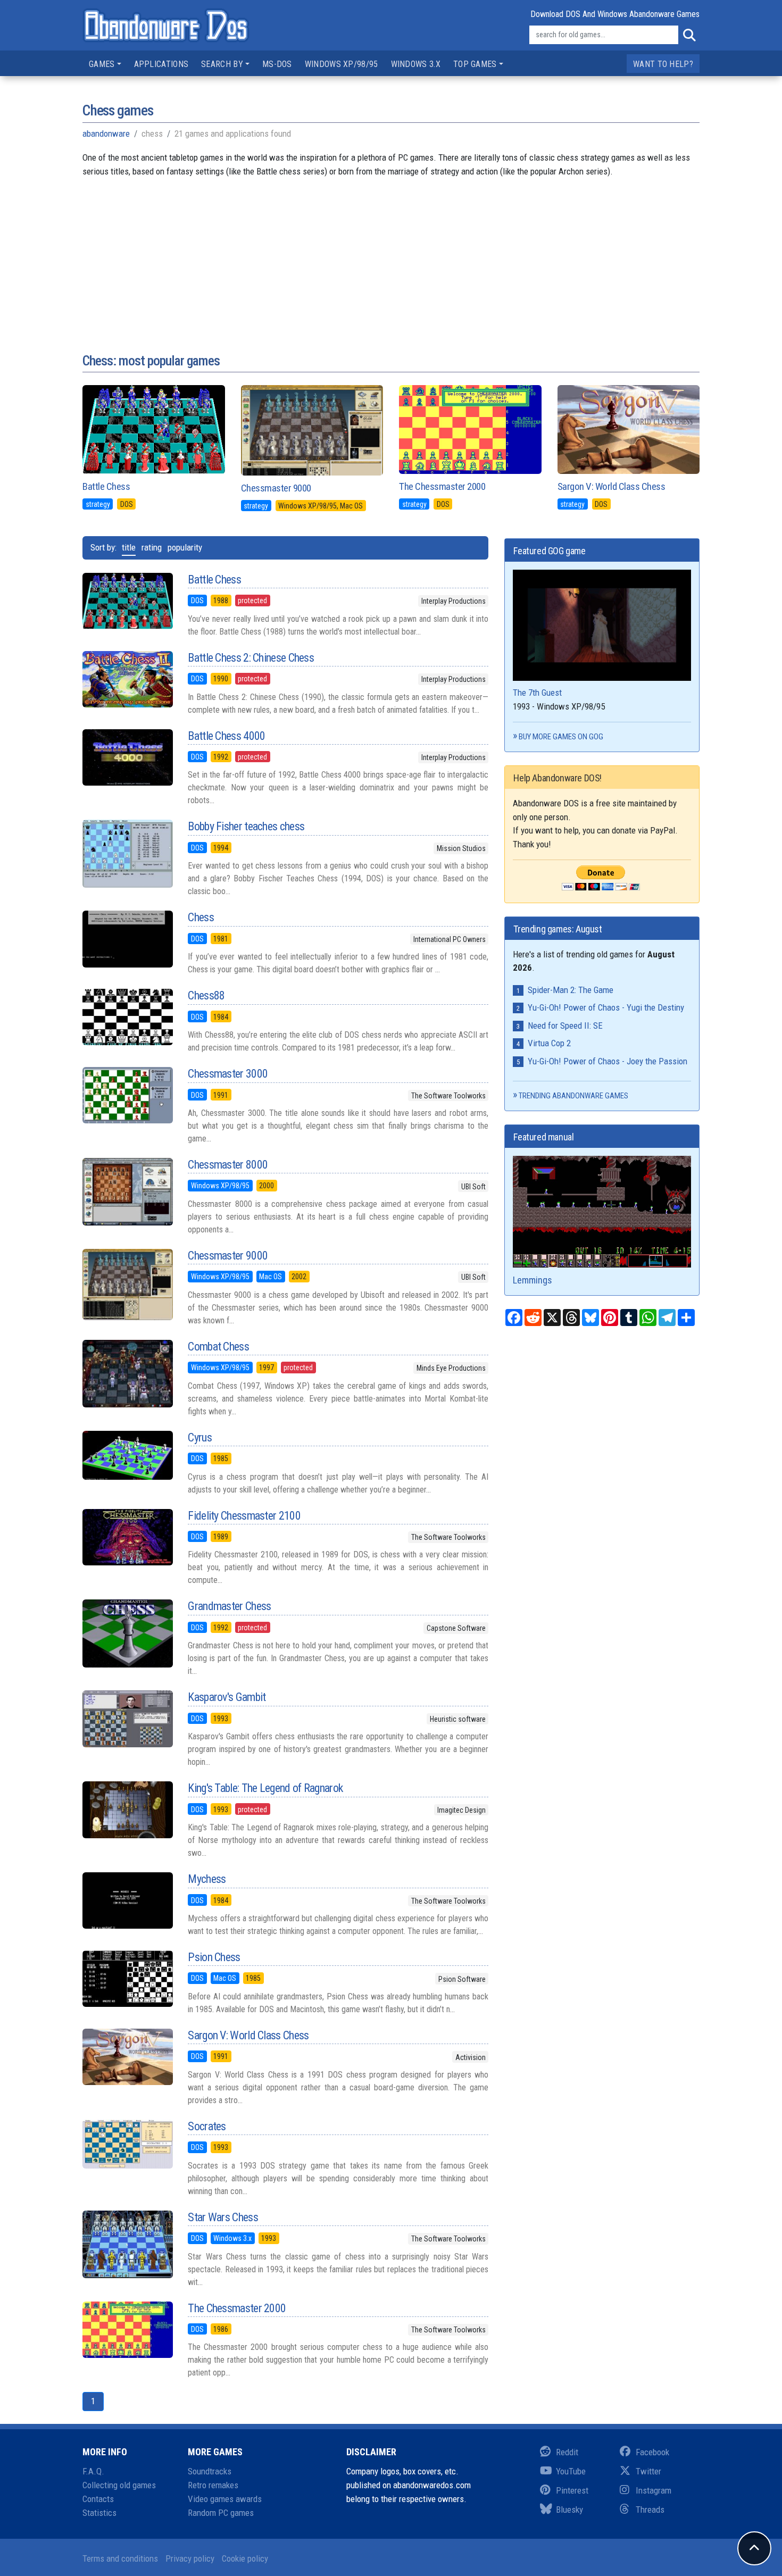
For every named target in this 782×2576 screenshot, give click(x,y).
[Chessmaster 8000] (127, 1192)
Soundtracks (210, 2471)
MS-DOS (277, 64)
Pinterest (572, 2490)
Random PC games (221, 2513)
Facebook (652, 2452)
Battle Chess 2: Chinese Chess (251, 658)
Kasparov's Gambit (227, 1697)
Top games (475, 64)
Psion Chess (214, 1957)
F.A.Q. (93, 2471)
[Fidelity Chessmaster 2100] (127, 1537)
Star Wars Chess (223, 2217)
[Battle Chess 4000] (127, 757)
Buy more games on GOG (561, 737)
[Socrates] (127, 2144)
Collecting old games (119, 2485)
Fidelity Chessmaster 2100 (244, 1516)
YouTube (571, 2471)
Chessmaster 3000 (228, 1074)
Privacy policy (190, 2558)
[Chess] (127, 939)
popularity (185, 547)
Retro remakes (213, 2485)
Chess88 (206, 995)
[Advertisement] (391, 253)
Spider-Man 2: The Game (571, 990)
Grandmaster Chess (229, 1606)
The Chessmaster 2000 (442, 486)
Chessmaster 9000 (276, 488)
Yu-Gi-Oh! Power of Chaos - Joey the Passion (608, 1061)
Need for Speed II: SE (565, 1026)
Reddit (567, 2452)
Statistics (99, 2513)
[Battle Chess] (127, 601)
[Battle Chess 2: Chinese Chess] (127, 679)
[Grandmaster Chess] (127, 1633)
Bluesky (569, 2510)
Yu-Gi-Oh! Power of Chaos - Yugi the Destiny (606, 1007)
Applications (161, 64)
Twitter (648, 2471)
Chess (201, 917)
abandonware (106, 134)
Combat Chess (218, 1347)
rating (152, 547)
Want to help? (663, 64)
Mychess (207, 1879)
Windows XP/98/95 (342, 64)
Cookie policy (245, 2558)
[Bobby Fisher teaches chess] (127, 854)
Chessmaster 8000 (228, 1165)
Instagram (654, 2490)
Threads (650, 2510)
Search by (222, 64)
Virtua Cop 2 (549, 1043)
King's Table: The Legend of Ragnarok (265, 1788)
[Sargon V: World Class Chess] (127, 2057)
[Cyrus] (127, 1456)
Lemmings (533, 1280)
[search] (689, 35)
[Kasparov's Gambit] (127, 1719)
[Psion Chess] (127, 1979)
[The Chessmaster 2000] (127, 2330)
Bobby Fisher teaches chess (246, 826)
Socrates (207, 2126)
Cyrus (200, 1437)
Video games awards (225, 2499)
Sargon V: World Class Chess (612, 486)
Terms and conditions (120, 2558)
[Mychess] (127, 1900)
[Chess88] (127, 1017)
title (129, 547)
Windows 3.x (416, 64)
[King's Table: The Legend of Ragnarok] (127, 1810)
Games (102, 64)
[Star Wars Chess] (127, 2244)
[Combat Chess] (127, 1374)
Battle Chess (106, 486)
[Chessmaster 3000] (127, 1095)
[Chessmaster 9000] (127, 1285)
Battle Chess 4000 (226, 736)
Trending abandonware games (573, 1096)
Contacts (98, 2499)
